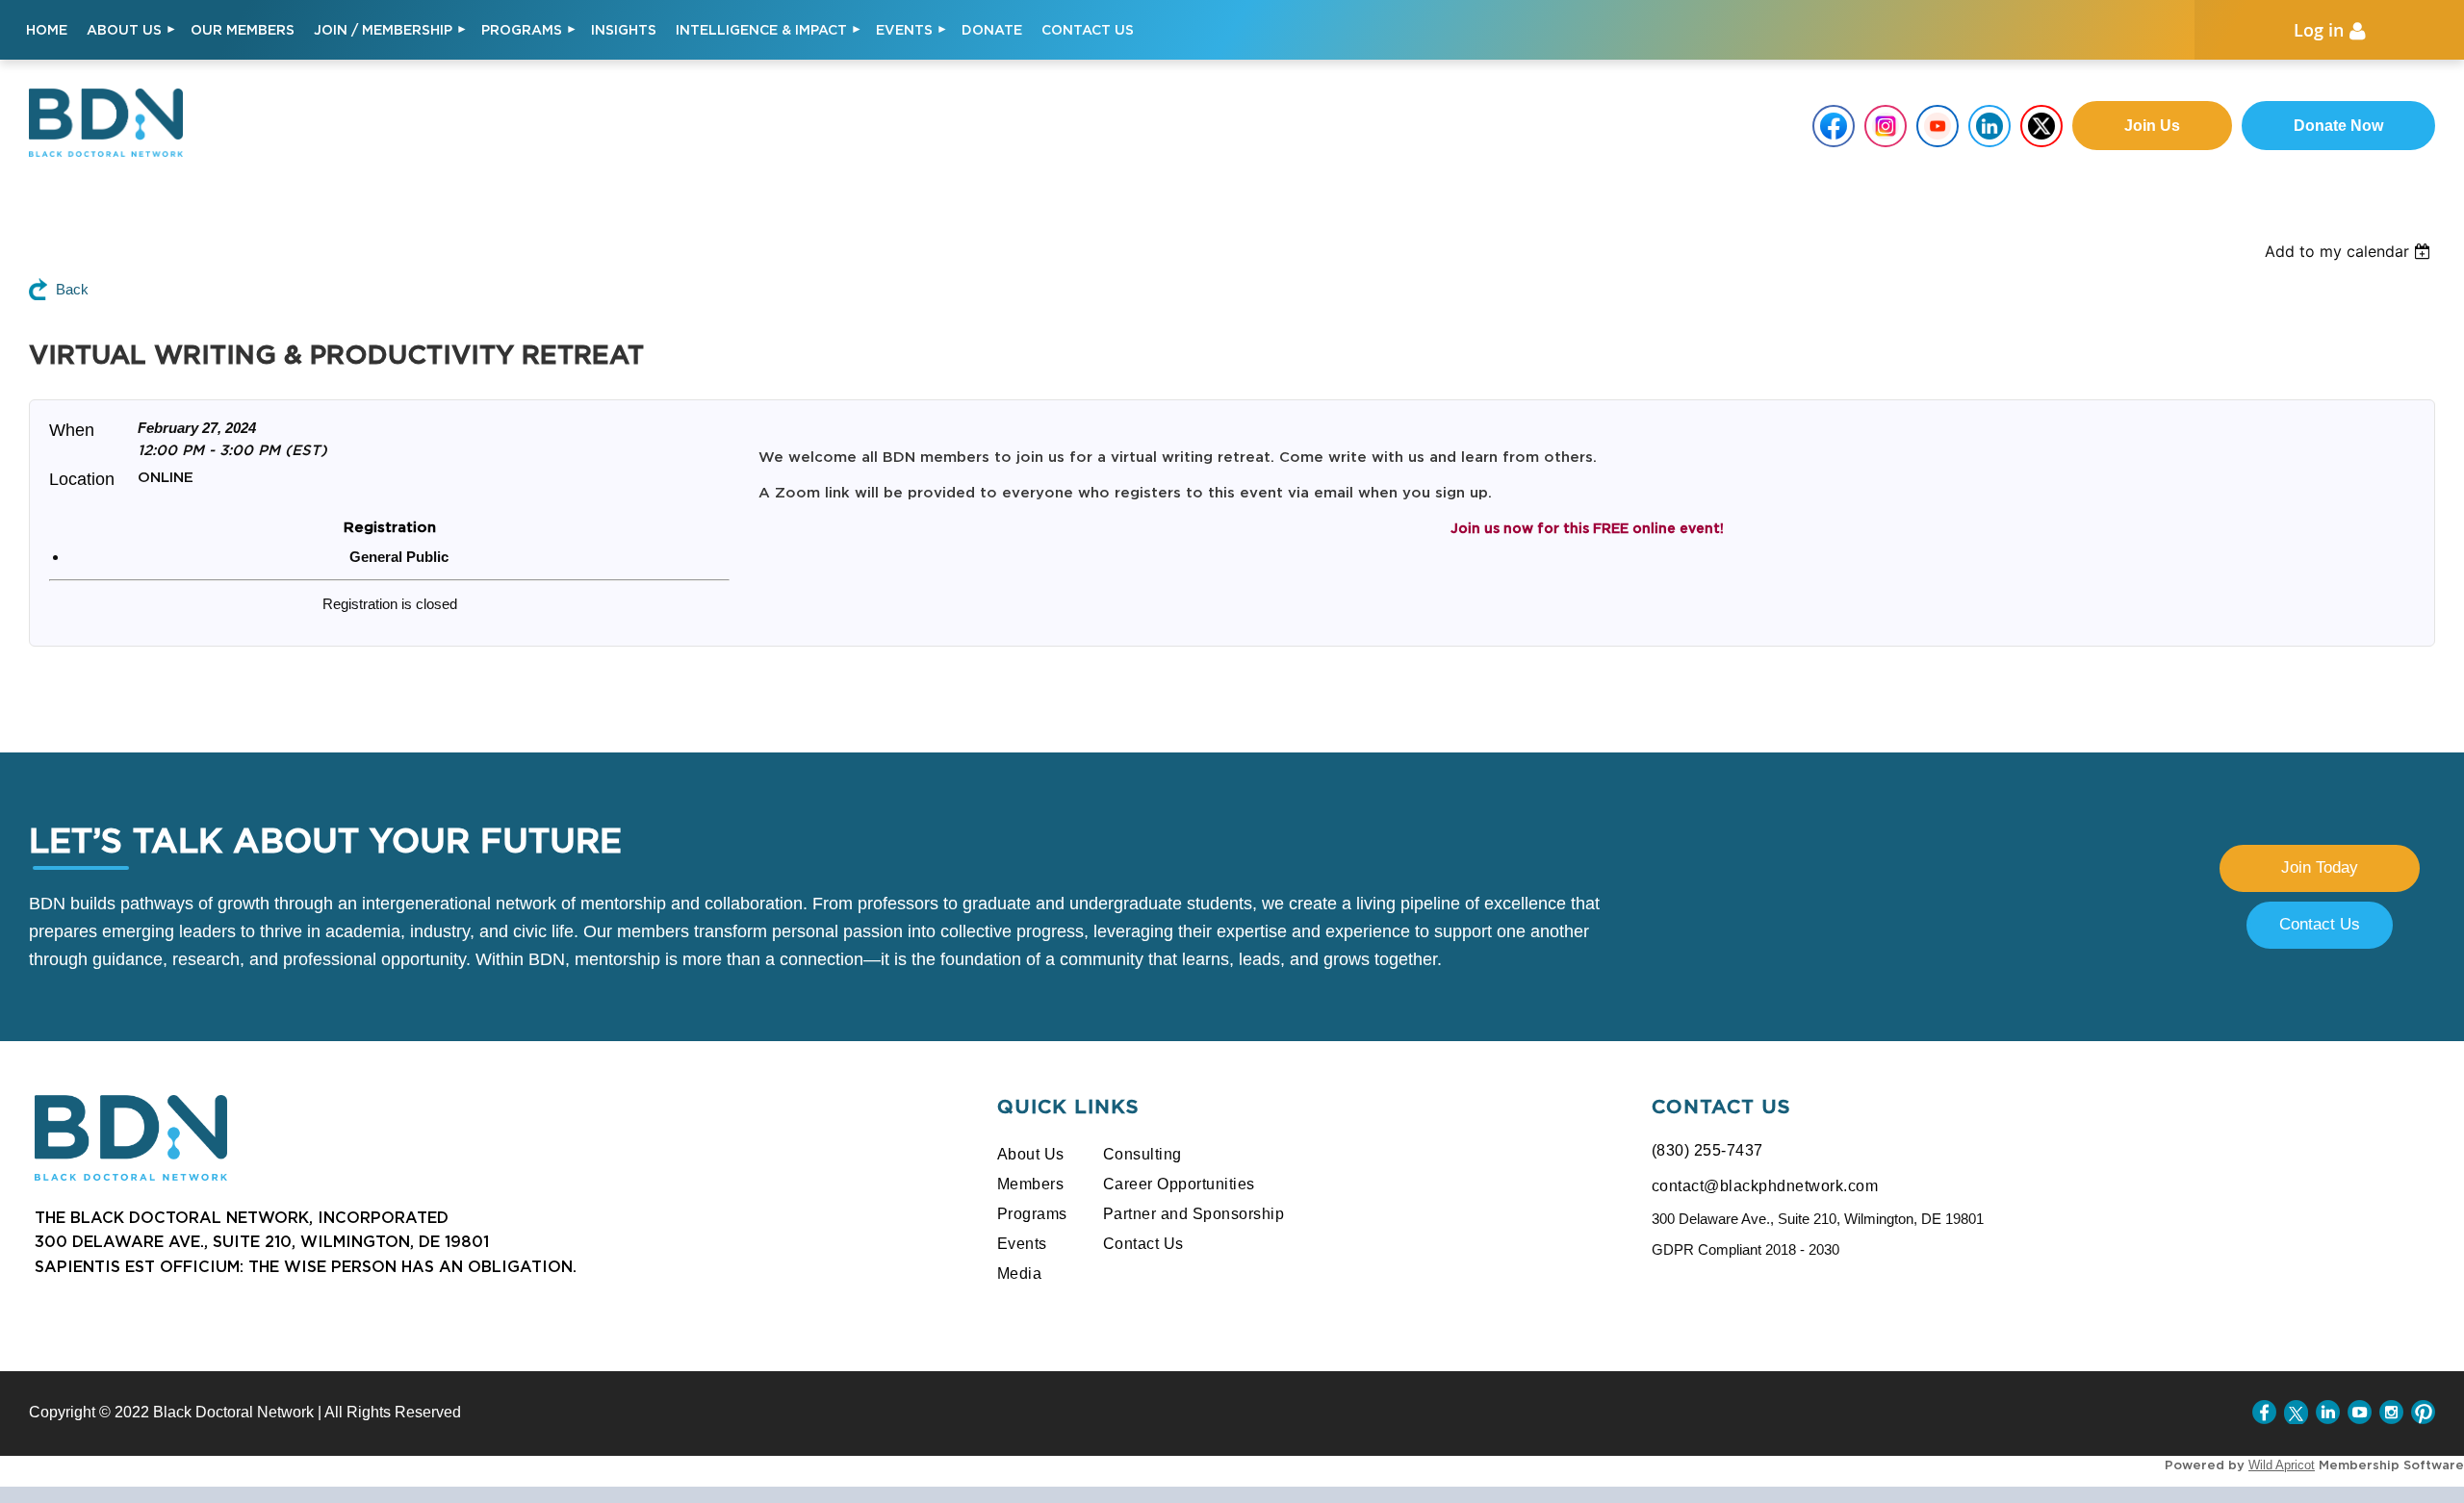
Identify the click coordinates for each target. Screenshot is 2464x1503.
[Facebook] (2264, 1412)
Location (82, 479)
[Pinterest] (2423, 1412)
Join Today (2320, 867)
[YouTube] (2360, 1412)
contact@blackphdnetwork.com (1765, 1186)
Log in (2319, 30)
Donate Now (2338, 126)
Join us (2152, 126)
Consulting (1142, 1154)
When (72, 430)
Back (72, 289)
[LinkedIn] (2328, 1412)
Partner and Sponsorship (1194, 1214)
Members (1031, 1184)
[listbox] (2364, 251)
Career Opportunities (1179, 1184)
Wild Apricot (2282, 1465)
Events (1022, 1244)
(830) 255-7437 (1707, 1150)
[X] (2296, 1412)
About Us (1031, 1154)
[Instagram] (2391, 1412)
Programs (1032, 1214)
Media (1020, 1274)
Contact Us (2320, 924)
